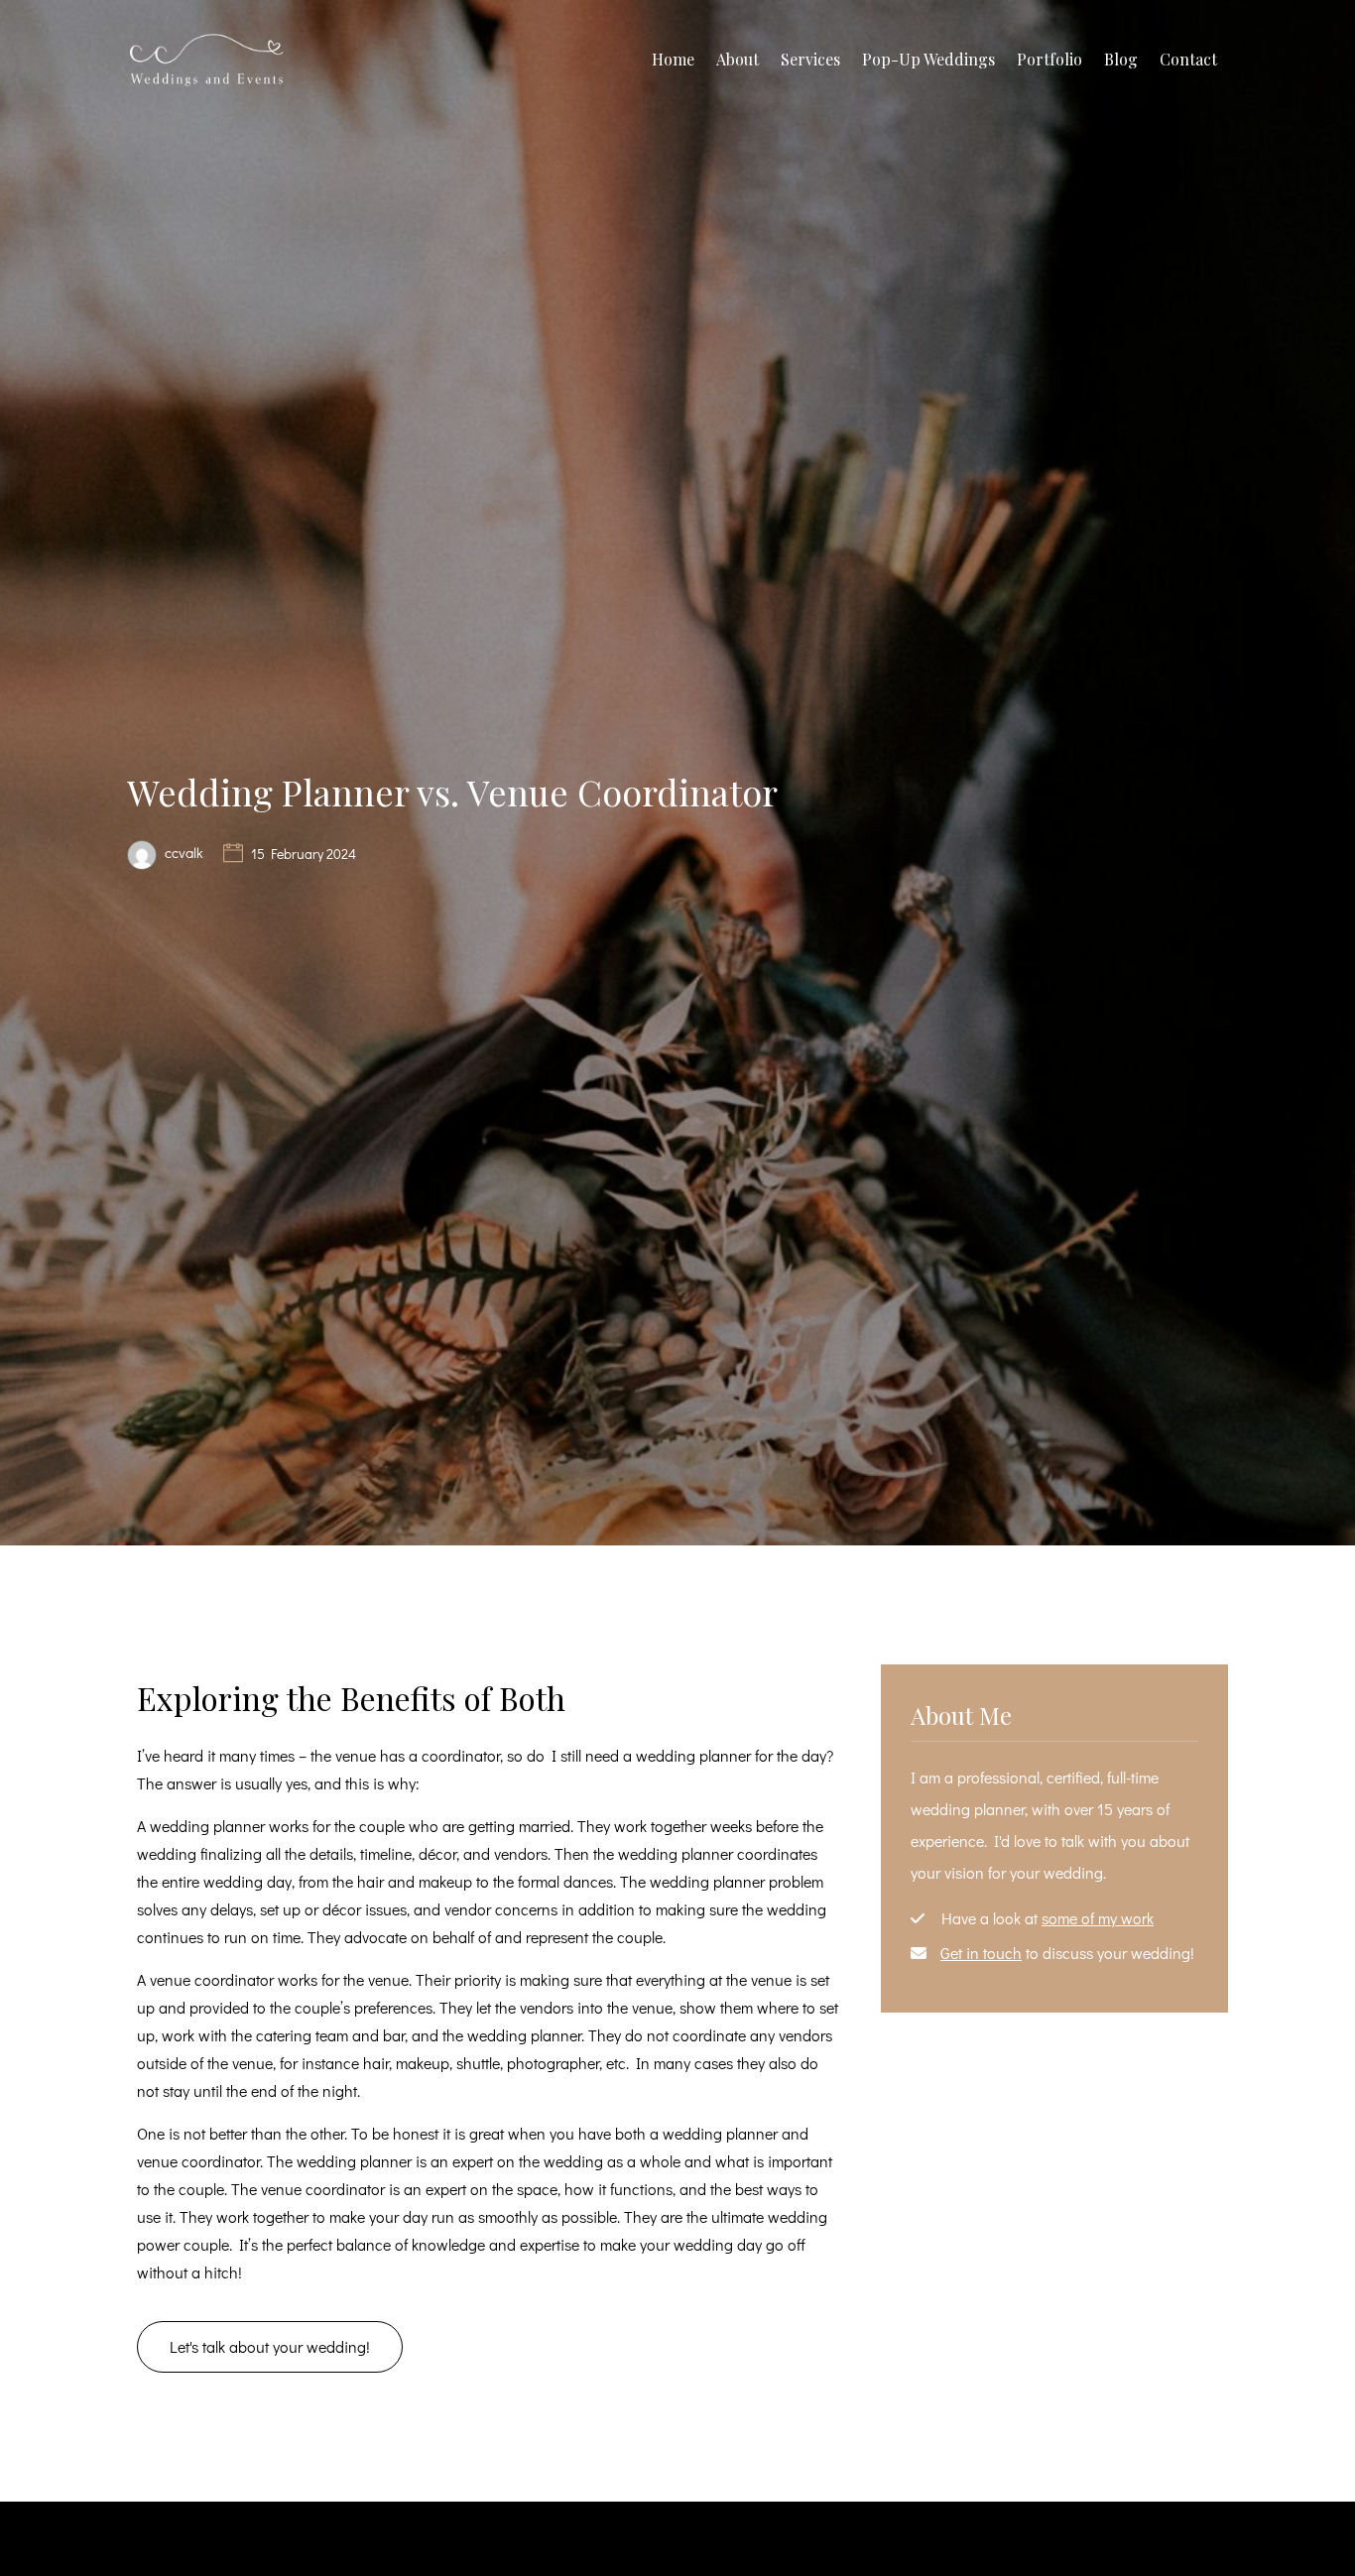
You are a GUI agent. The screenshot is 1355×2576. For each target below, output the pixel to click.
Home (673, 59)
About (738, 59)
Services (810, 59)
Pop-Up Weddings (928, 59)
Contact (1188, 59)
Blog (1121, 59)
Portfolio (1049, 59)
